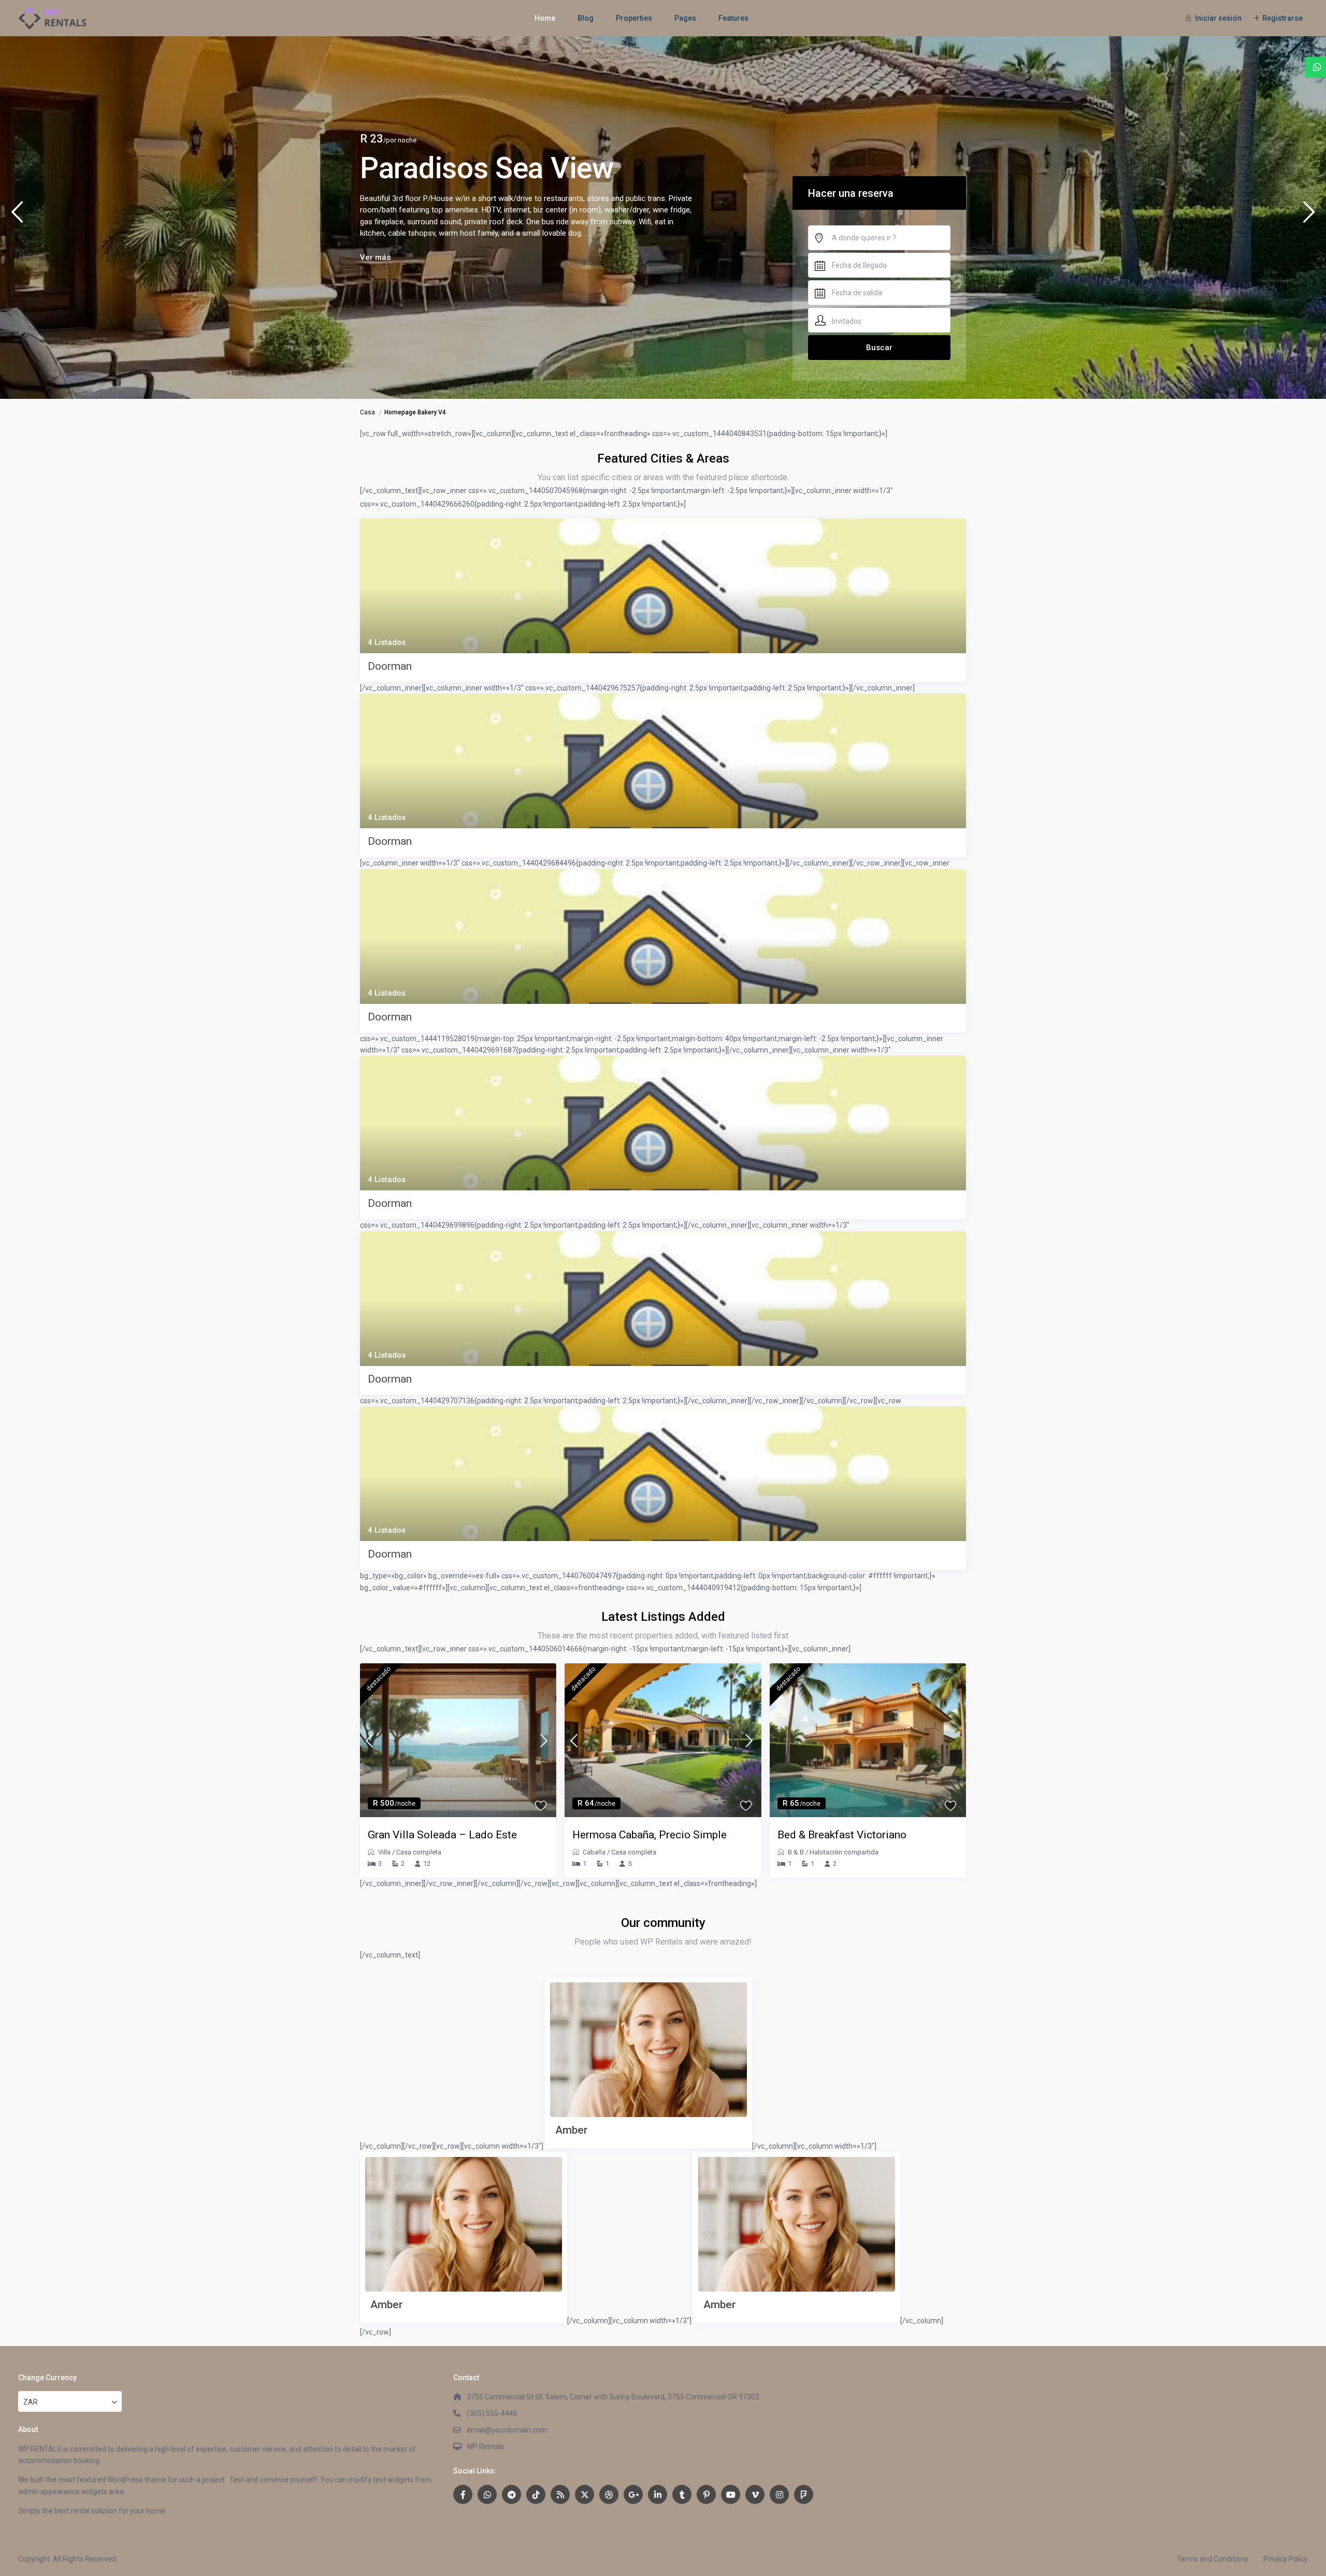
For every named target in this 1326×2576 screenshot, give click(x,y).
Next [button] (1309, 216)
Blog (586, 18)
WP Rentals (485, 2447)
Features (733, 18)
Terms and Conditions (1213, 2559)
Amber (572, 2130)
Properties (634, 18)
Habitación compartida (844, 1852)
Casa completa (419, 1852)
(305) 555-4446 (492, 2413)
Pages (685, 18)
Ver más (375, 257)
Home (545, 18)
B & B (796, 1852)
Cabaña (594, 1852)
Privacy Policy (1286, 2559)
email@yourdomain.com (507, 2430)
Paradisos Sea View (487, 168)
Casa (367, 412)
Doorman (390, 666)
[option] (663, 218)
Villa (384, 1852)
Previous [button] (17, 216)
